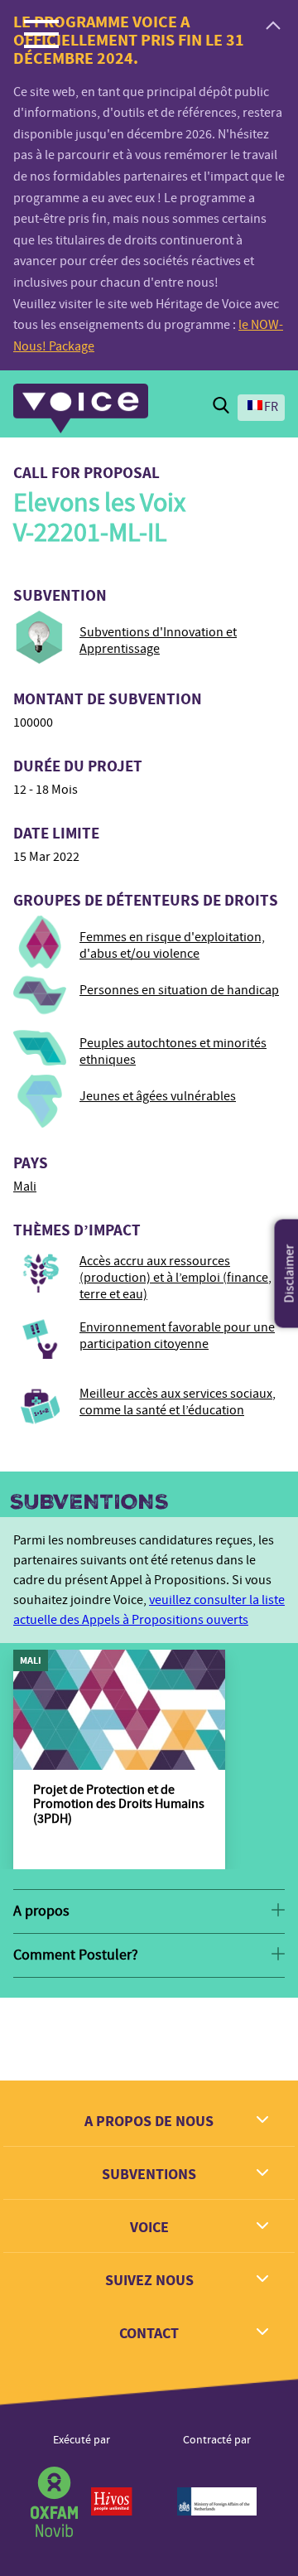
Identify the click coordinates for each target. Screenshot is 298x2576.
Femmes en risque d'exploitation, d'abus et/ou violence (172, 945)
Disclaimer (290, 1273)
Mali (25, 1187)
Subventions (89, 1502)
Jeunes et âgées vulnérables (158, 1096)
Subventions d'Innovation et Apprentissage (158, 640)
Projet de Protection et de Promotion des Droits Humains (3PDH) (119, 1804)
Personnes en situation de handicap (179, 990)
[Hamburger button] (41, 33)
